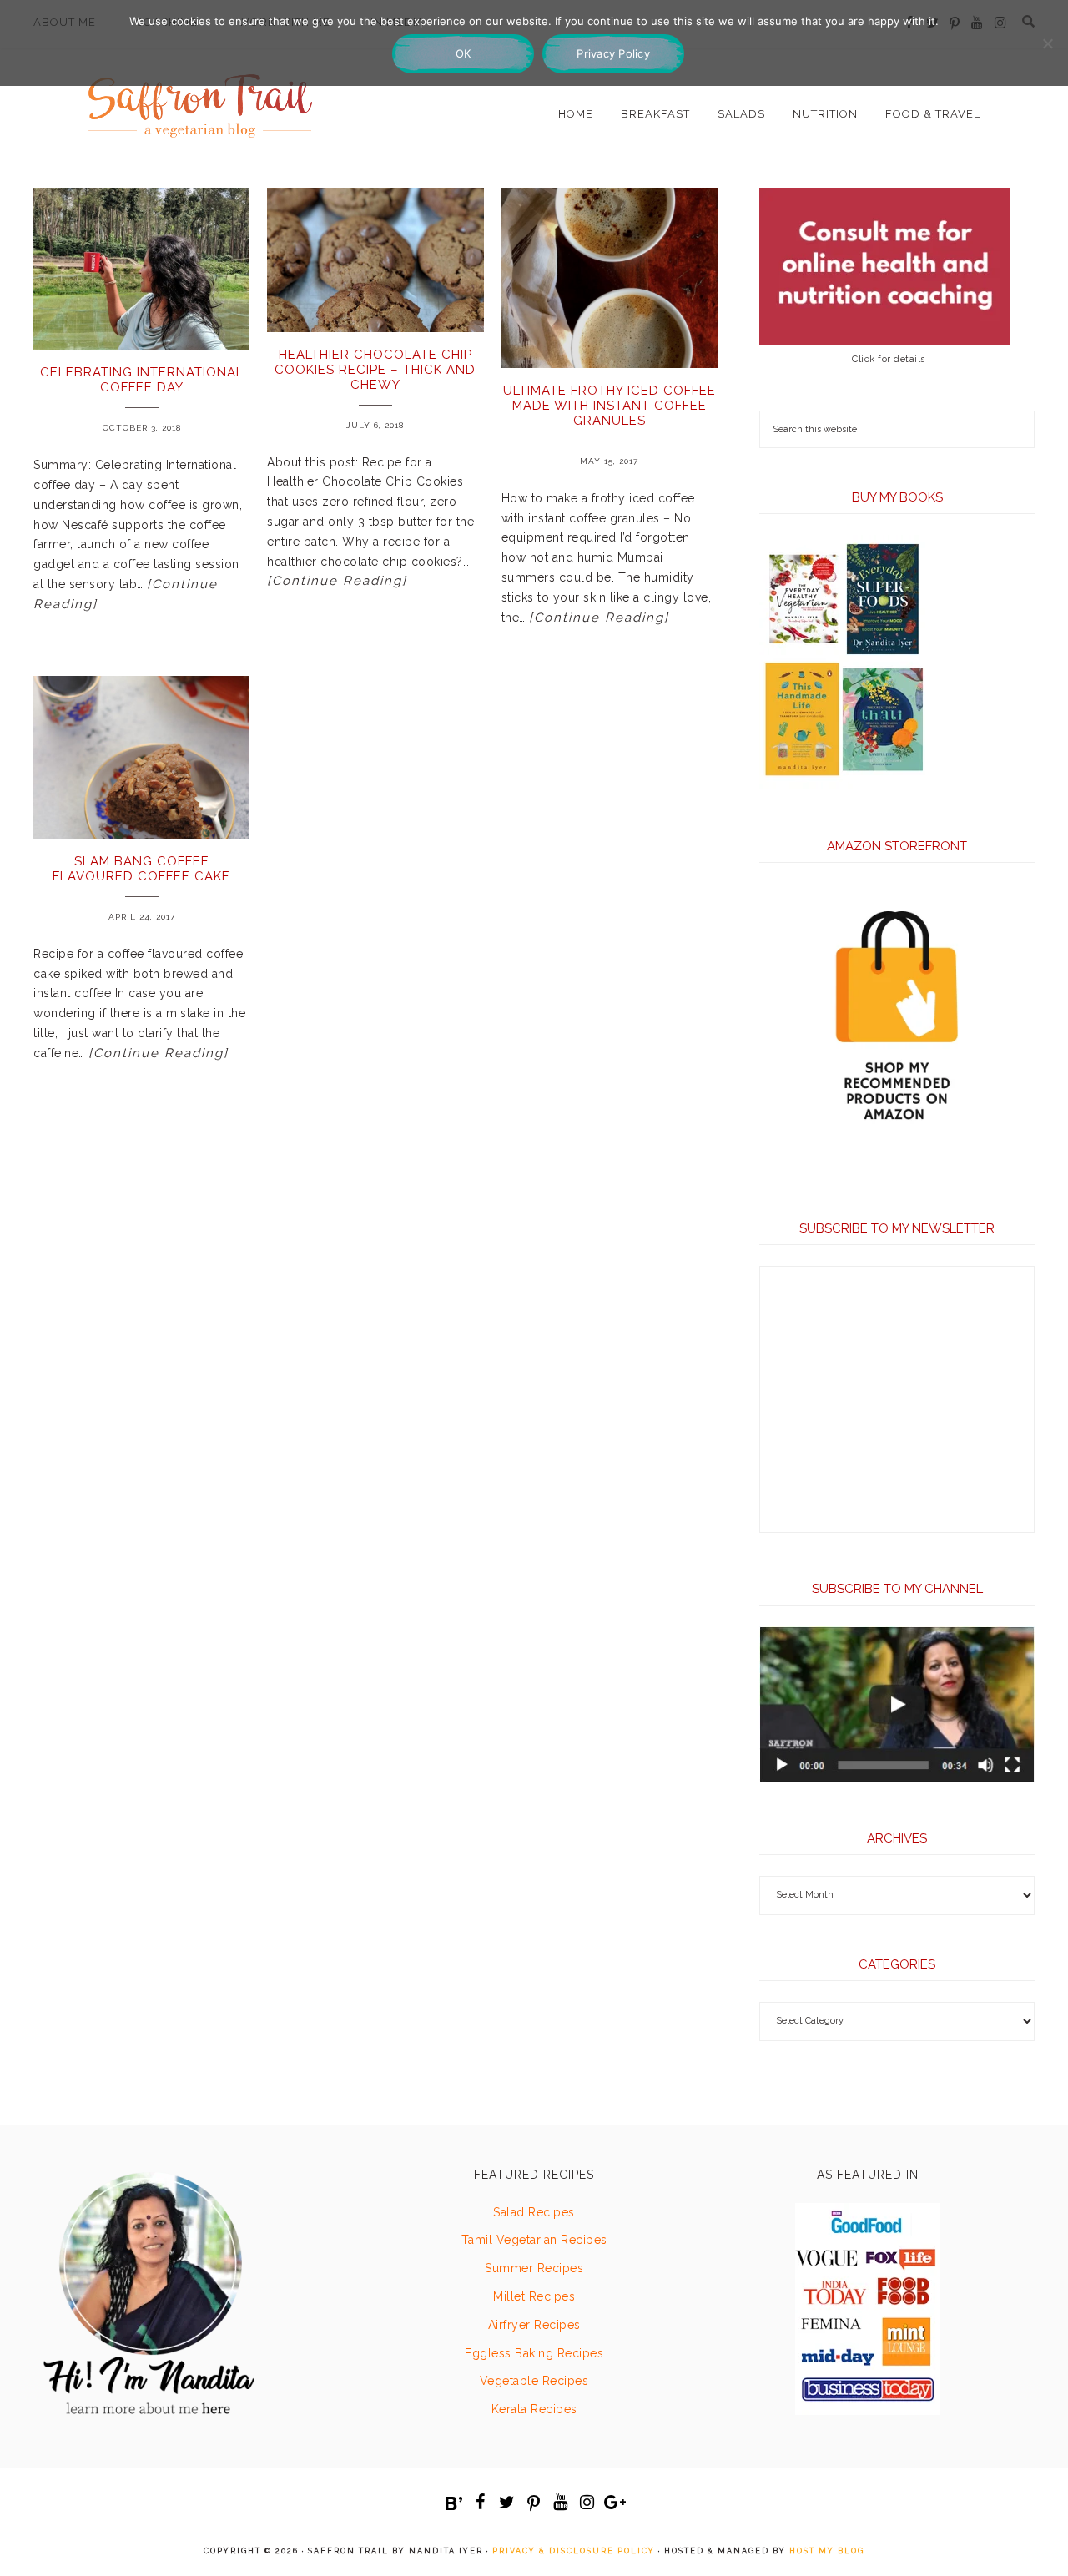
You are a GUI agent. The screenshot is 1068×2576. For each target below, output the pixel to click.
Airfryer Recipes (534, 2325)
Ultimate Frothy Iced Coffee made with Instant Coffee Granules (610, 406)
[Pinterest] (534, 2503)
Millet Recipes (534, 2296)
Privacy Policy (613, 53)
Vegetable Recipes (534, 2381)
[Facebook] (481, 2503)
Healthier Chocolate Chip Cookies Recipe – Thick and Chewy (375, 370)
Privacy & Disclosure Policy (574, 2551)
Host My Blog (827, 2551)
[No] (1047, 43)
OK (463, 53)
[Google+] (614, 2503)
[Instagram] (587, 2503)
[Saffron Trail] (200, 97)
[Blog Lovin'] (454, 2503)
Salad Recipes (534, 2212)
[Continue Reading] (337, 581)
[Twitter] (507, 2503)
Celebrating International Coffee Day (142, 380)
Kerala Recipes (534, 2409)
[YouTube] (561, 2503)
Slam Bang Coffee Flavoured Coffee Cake (141, 869)
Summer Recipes (534, 2268)
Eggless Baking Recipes (534, 2353)
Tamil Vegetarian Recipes (534, 2240)
